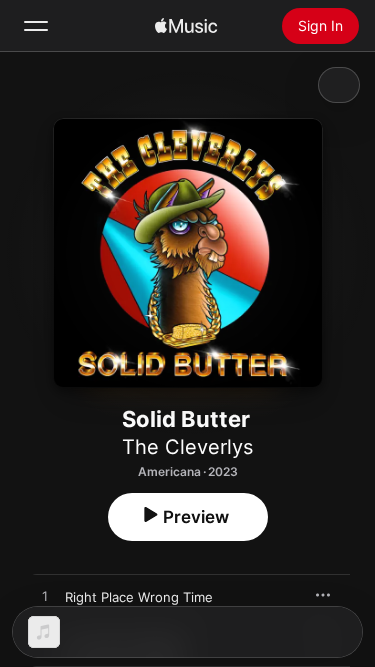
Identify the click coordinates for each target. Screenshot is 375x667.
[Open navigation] (36, 26)
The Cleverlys (187, 447)
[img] (186, 26)
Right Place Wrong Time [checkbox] (139, 597)
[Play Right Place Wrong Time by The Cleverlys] (45, 597)
